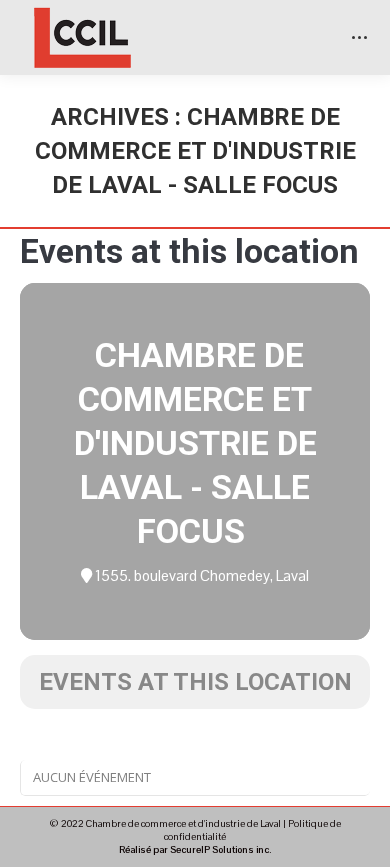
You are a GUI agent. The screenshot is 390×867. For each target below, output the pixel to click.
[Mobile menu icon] (359, 37)
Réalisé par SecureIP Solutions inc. (195, 849)
